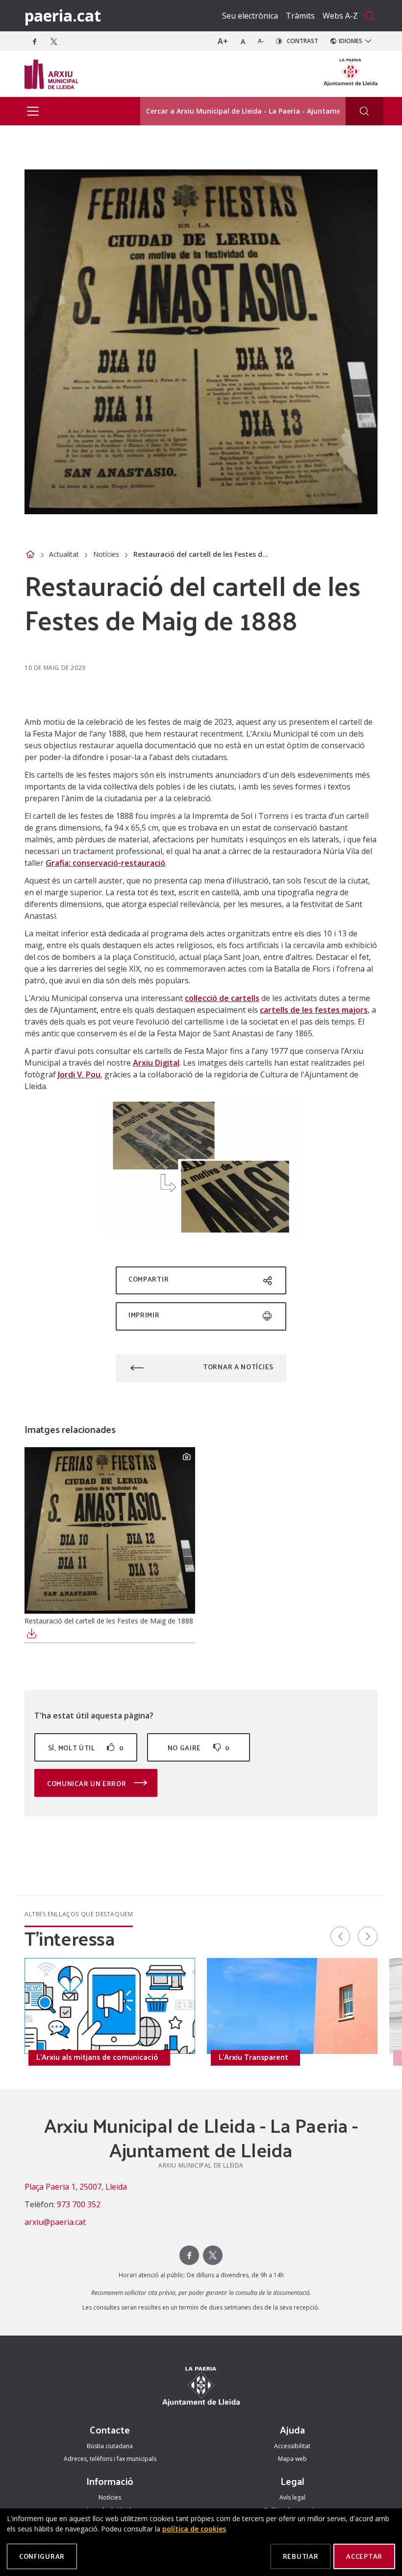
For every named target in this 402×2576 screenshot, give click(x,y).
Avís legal (292, 2497)
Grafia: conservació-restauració (105, 863)
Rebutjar (301, 2556)
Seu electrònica (250, 16)
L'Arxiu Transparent (253, 2057)
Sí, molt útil (86, 1748)
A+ (223, 41)
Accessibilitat (292, 2446)
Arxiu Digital (156, 1063)
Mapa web (292, 2459)
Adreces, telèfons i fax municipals (110, 2459)
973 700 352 (79, 2204)
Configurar (42, 2556)
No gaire (199, 1748)
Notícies (106, 554)
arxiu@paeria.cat (55, 2222)
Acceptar (364, 2556)
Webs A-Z (340, 16)
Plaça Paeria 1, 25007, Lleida (76, 2187)
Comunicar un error (88, 1783)
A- (261, 41)
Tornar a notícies (238, 1367)
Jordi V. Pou (79, 1074)
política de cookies (194, 2529)
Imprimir (144, 1315)
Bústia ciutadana (110, 2446)
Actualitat (64, 554)
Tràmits (300, 16)
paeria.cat (63, 15)
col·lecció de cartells (222, 998)
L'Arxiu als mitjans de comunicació (97, 2057)
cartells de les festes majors (314, 1010)
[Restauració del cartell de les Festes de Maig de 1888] (110, 1530)
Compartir (149, 1279)
